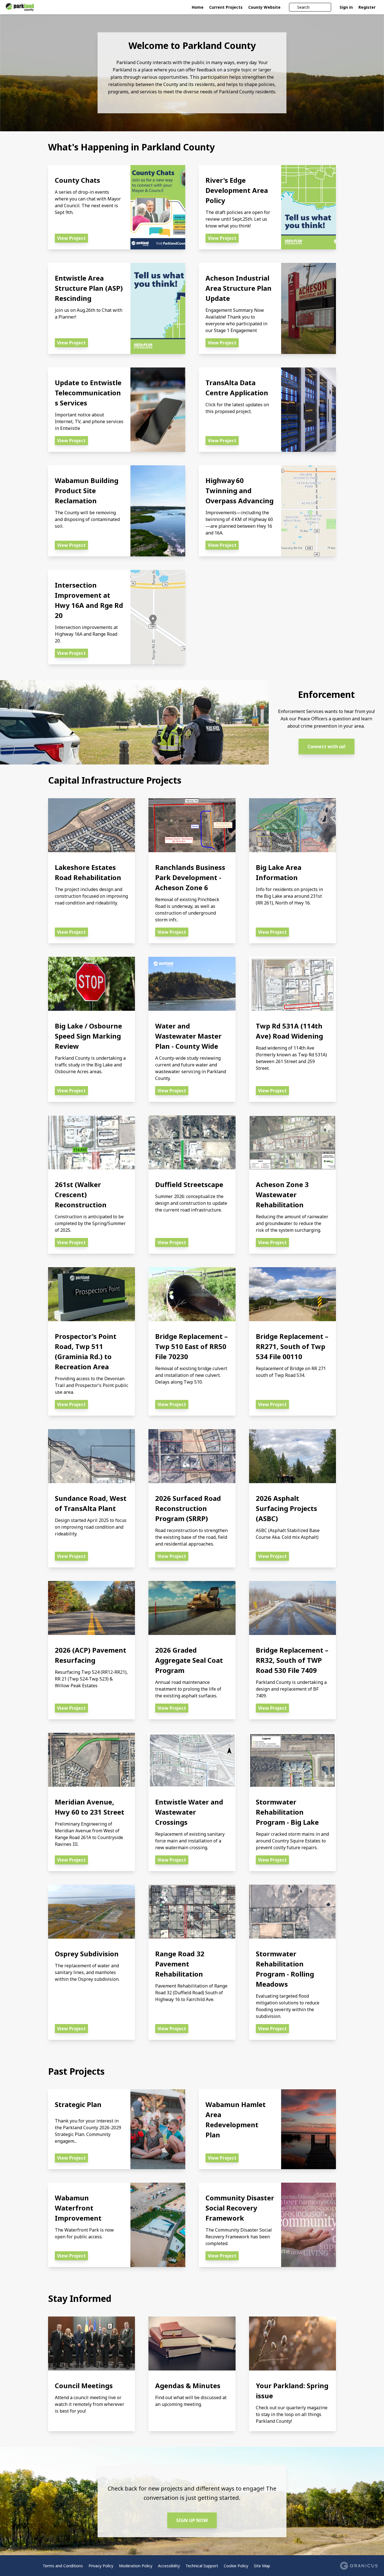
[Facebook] (9, 2566)
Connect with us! (327, 746)
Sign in (346, 7)
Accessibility (169, 2566)
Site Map (262, 2566)
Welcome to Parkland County (192, 46)
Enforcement (326, 694)
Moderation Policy (136, 2566)
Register (367, 7)
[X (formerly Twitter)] (17, 2566)
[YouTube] (25, 2566)
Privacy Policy (101, 2566)
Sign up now (192, 2520)
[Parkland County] (43, 7)
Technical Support (202, 2566)
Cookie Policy (236, 2566)
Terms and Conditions (63, 2566)
